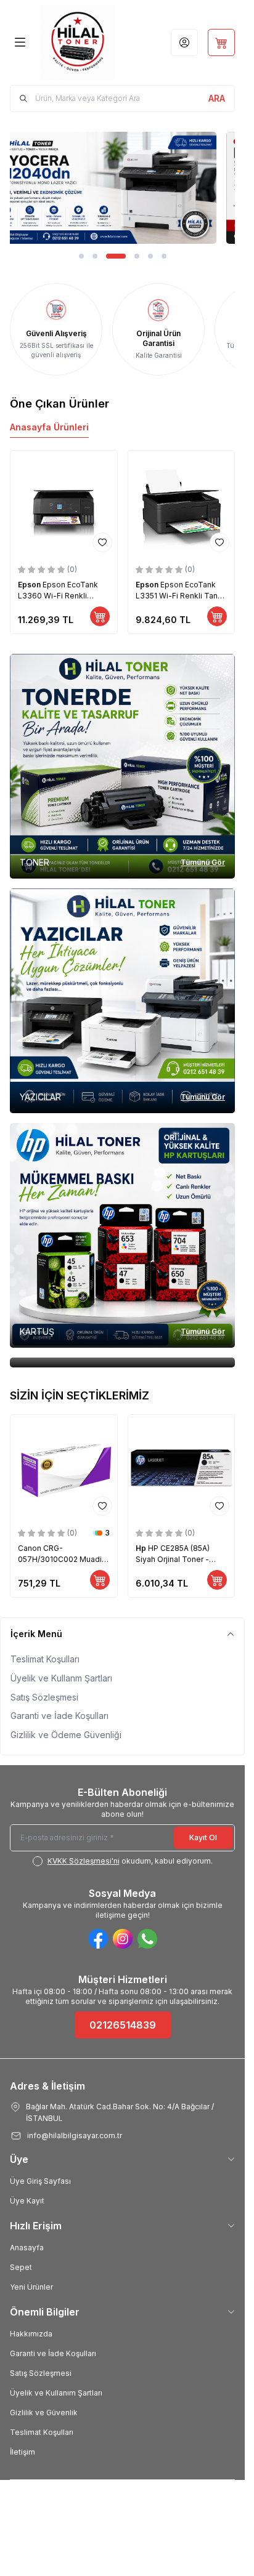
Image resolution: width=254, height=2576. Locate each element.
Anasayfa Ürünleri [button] (49, 427)
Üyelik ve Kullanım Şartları (56, 2393)
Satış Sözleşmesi (44, 1697)
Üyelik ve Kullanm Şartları (61, 1678)
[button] (81, 256)
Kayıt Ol (203, 1837)
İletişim (23, 2452)
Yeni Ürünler (31, 2287)
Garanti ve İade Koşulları (59, 1716)
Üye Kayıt (27, 2201)
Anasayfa (27, 2248)
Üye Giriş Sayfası (40, 2181)
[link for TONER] (122, 766)
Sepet (21, 2267)
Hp (142, 1548)
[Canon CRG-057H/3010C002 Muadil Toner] (64, 1468)
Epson (30, 585)
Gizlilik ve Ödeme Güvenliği (66, 1735)
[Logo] (78, 42)
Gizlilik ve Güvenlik (44, 2413)
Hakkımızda (31, 2334)
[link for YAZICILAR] (122, 1001)
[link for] (122, 188)
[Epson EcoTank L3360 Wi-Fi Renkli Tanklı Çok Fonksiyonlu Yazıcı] (64, 504)
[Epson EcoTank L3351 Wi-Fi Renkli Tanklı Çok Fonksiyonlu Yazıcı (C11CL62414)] (182, 504)
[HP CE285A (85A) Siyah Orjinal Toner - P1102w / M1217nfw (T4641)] (182, 1468)
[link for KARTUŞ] (122, 1235)
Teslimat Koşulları (45, 1659)
